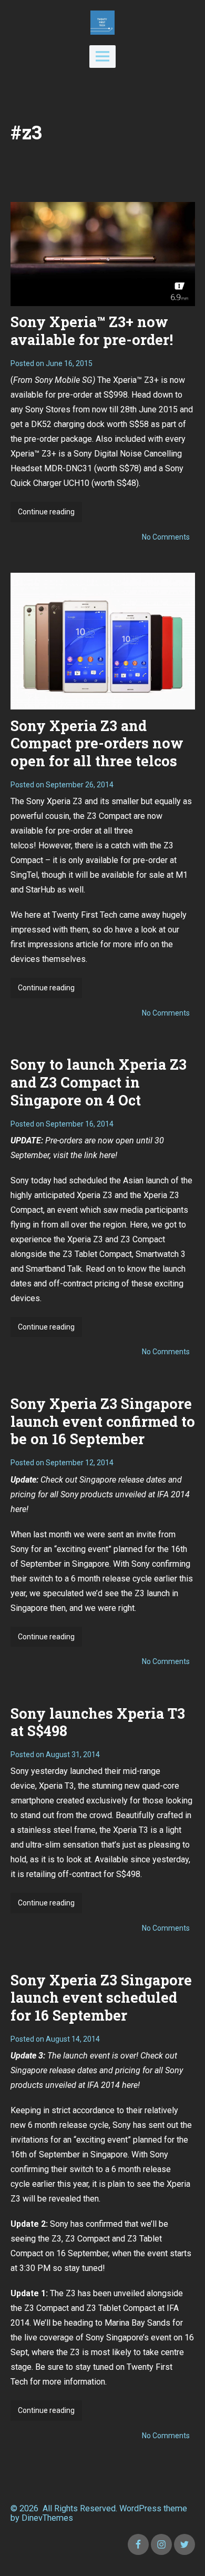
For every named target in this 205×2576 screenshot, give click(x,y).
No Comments (166, 537)
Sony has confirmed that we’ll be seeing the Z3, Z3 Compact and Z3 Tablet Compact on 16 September (89, 2239)
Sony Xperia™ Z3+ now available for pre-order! (92, 331)
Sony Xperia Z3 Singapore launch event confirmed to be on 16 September (103, 1421)
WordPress (140, 2508)
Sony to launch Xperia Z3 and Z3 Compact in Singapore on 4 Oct (99, 1082)
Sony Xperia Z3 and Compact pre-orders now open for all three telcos (97, 743)
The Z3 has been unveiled (98, 2293)
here (18, 1509)
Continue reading (50, 515)
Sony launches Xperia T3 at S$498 (98, 1722)
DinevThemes (46, 2518)
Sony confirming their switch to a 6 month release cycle (91, 2169)
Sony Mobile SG (64, 380)
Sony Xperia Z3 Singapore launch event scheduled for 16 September (101, 1998)
